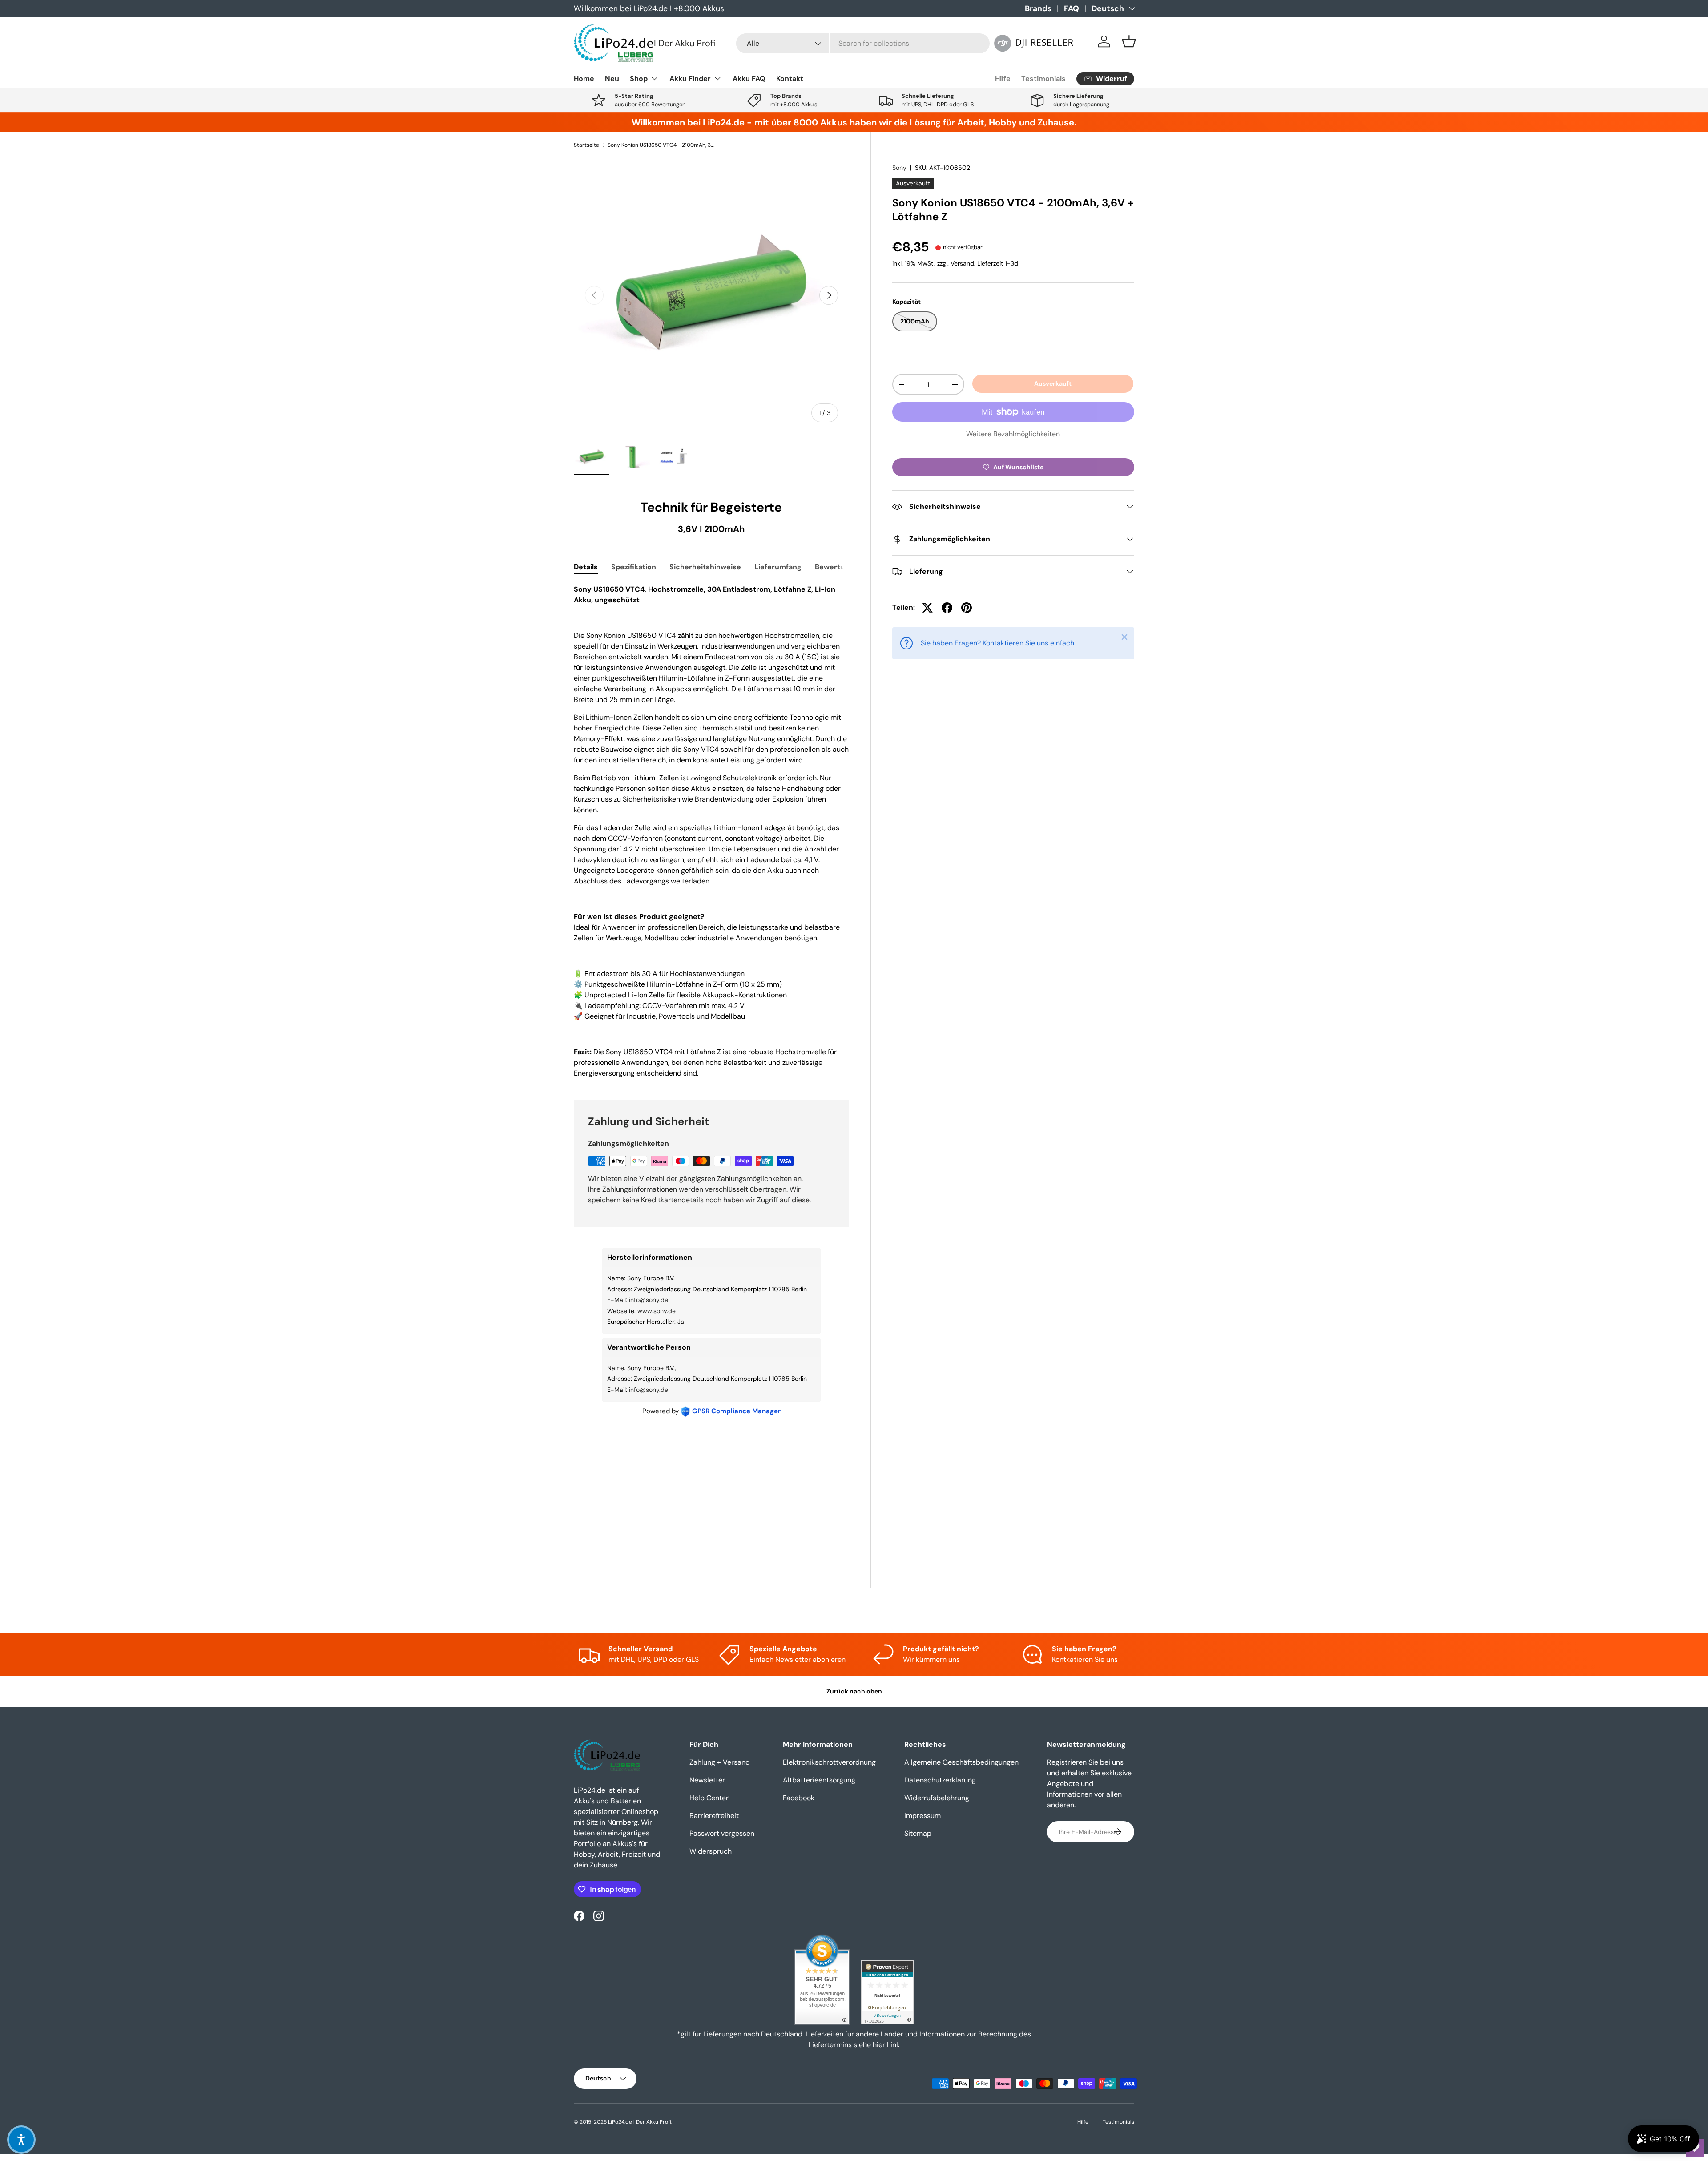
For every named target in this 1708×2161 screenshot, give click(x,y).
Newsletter (707, 1780)
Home (584, 79)
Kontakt (790, 79)
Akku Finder (690, 79)
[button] (1129, 41)
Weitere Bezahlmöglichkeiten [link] (1013, 434)
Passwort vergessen (722, 1833)
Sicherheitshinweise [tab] (705, 567)
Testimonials (1043, 79)
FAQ (1072, 8)
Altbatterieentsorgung (819, 1780)
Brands (1038, 8)
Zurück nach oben (854, 1691)
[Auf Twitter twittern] (927, 608)
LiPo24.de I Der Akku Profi (640, 2122)
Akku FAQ (749, 79)
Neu (612, 79)
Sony (899, 168)
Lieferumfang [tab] (778, 567)
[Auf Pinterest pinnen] (967, 608)
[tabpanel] (711, 831)
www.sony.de (657, 1311)
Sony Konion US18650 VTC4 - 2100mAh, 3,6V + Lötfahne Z (661, 145)
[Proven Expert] (887, 1992)
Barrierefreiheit (714, 1816)
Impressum (922, 1816)
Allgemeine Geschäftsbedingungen (961, 1762)
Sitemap (918, 1833)
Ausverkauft (1053, 383)
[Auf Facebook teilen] (947, 608)
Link (893, 2045)
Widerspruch (711, 1851)
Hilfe (1003, 79)
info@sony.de (649, 1300)
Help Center (709, 1798)
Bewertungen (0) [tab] (844, 567)
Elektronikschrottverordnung (829, 1762)
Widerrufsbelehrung (937, 1798)
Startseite (586, 145)
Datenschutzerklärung (940, 1780)
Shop (639, 79)
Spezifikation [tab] (634, 567)
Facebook (799, 1798)
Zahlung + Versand (720, 1762)
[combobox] (863, 43)
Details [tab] (586, 567)
